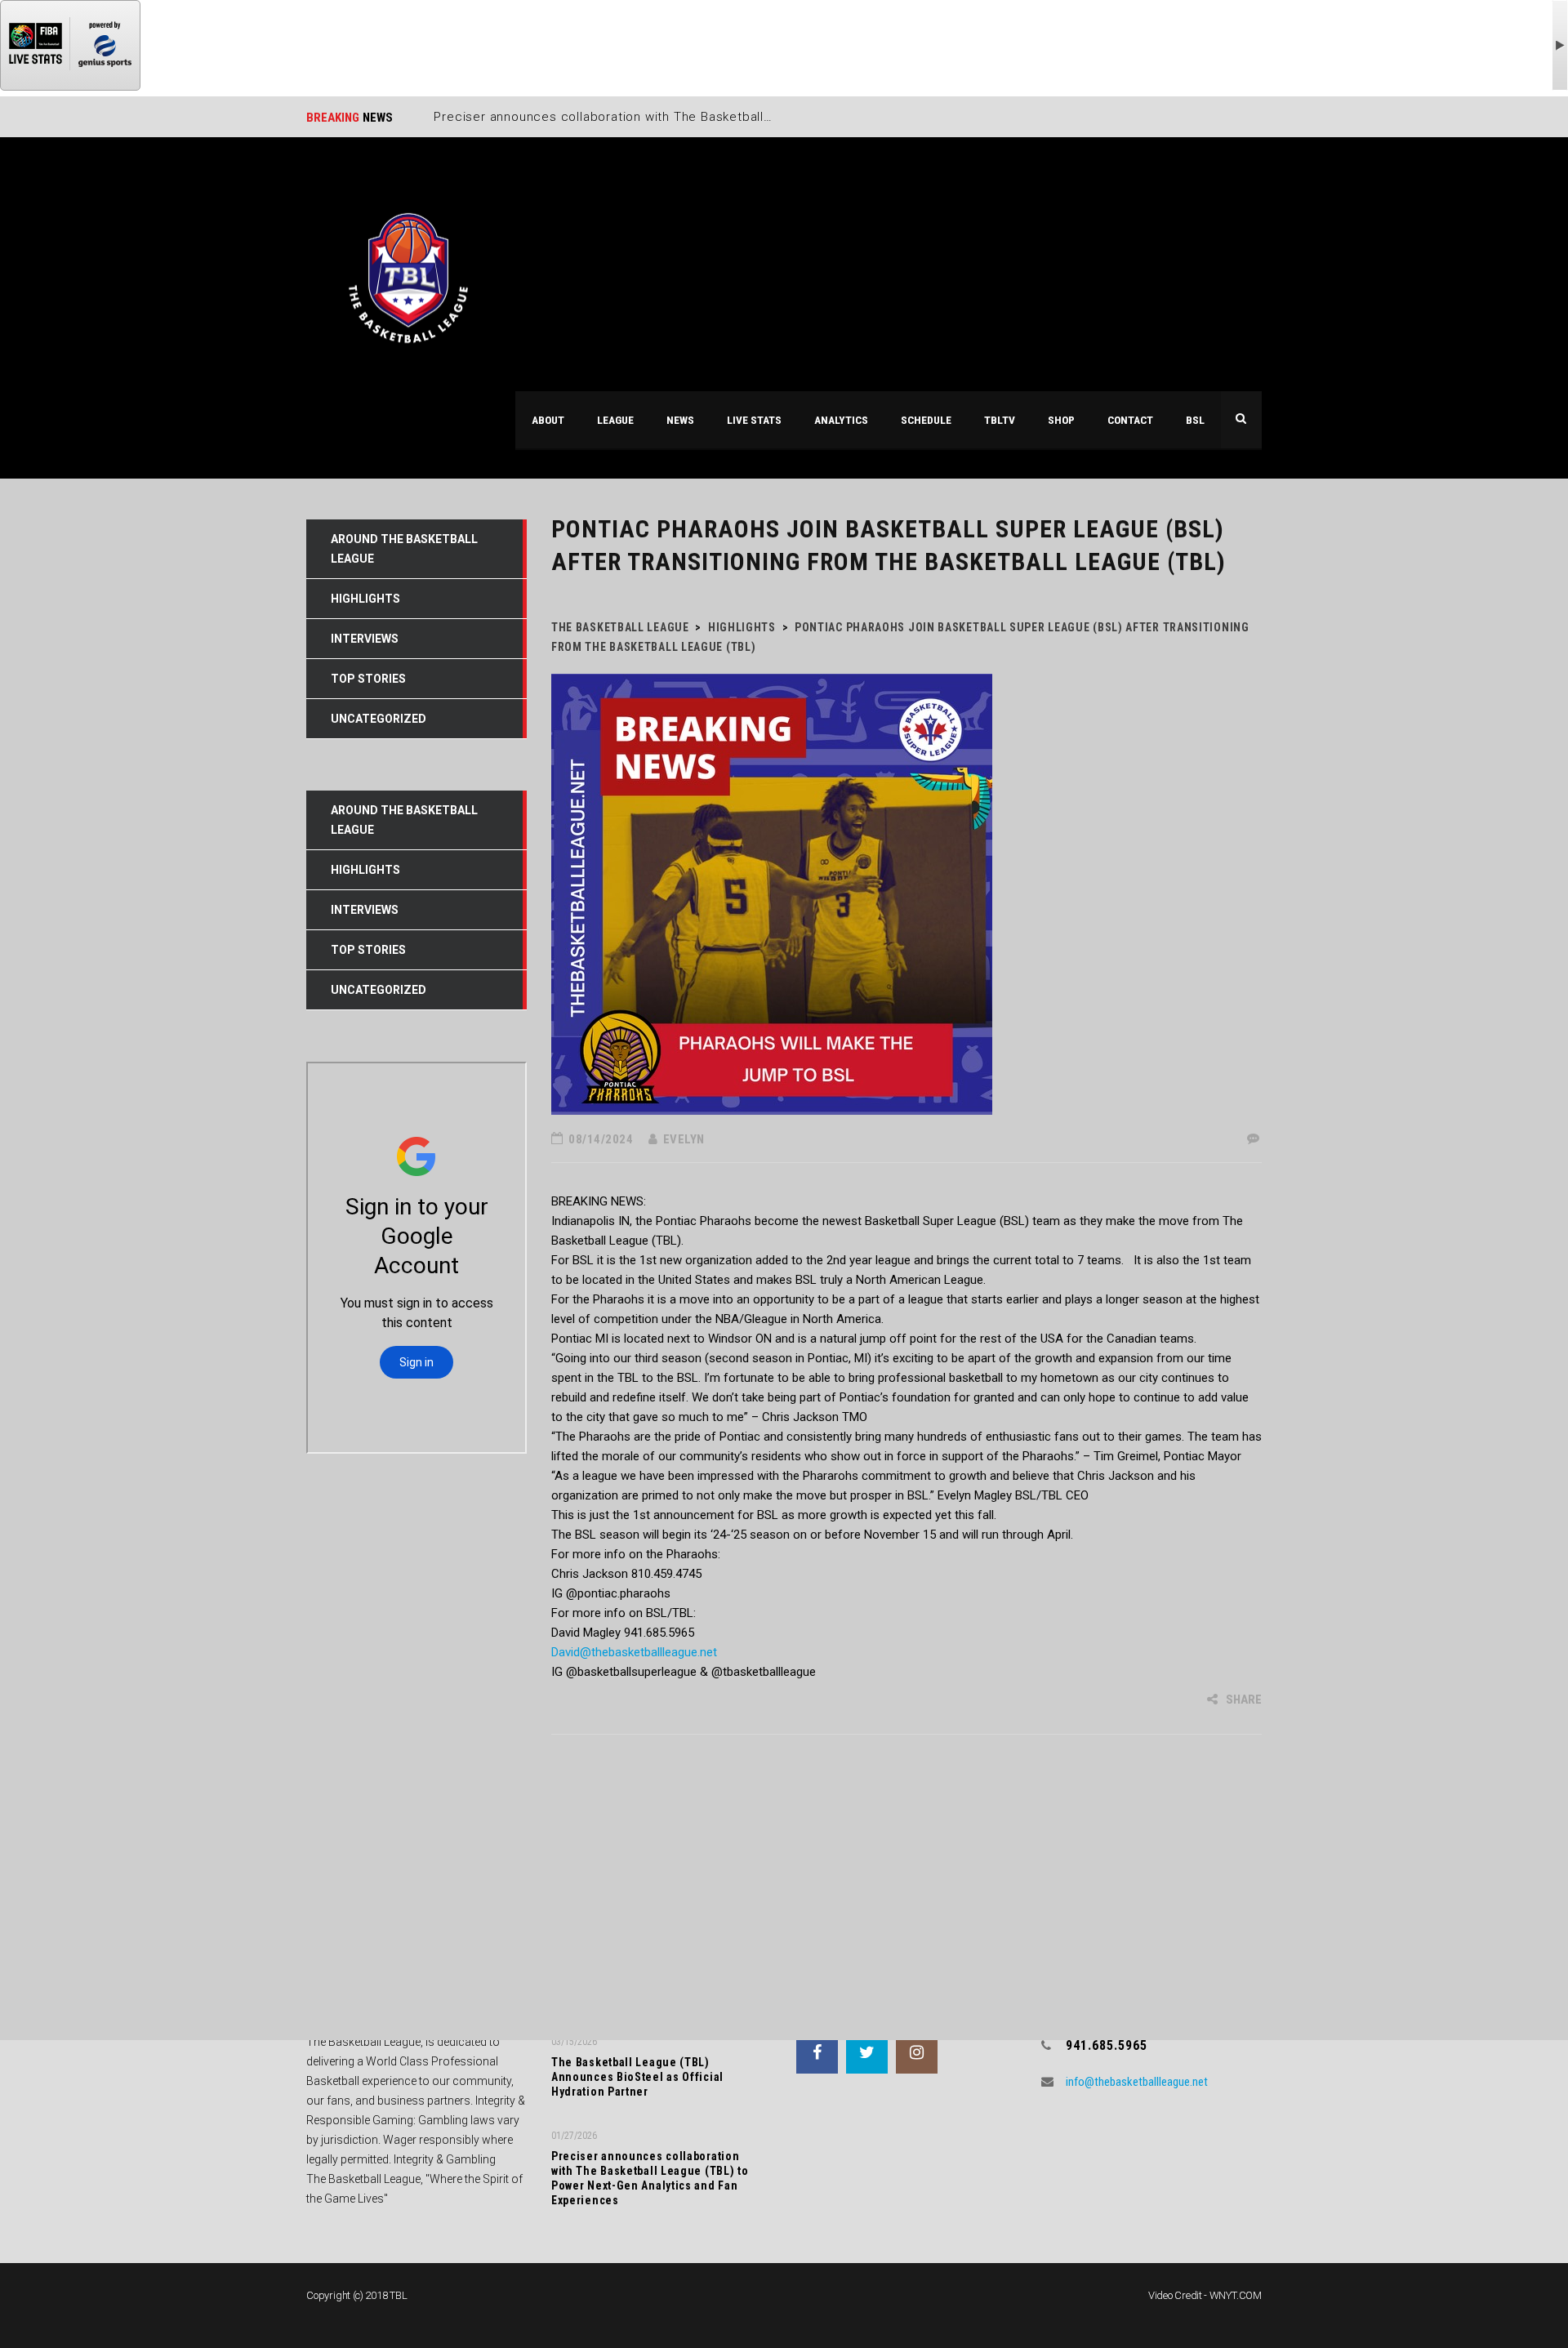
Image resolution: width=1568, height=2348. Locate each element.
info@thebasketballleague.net (1137, 2082)
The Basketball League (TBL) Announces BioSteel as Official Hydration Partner (637, 2077)
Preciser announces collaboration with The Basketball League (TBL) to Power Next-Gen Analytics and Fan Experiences (650, 2178)
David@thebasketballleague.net (634, 1652)
